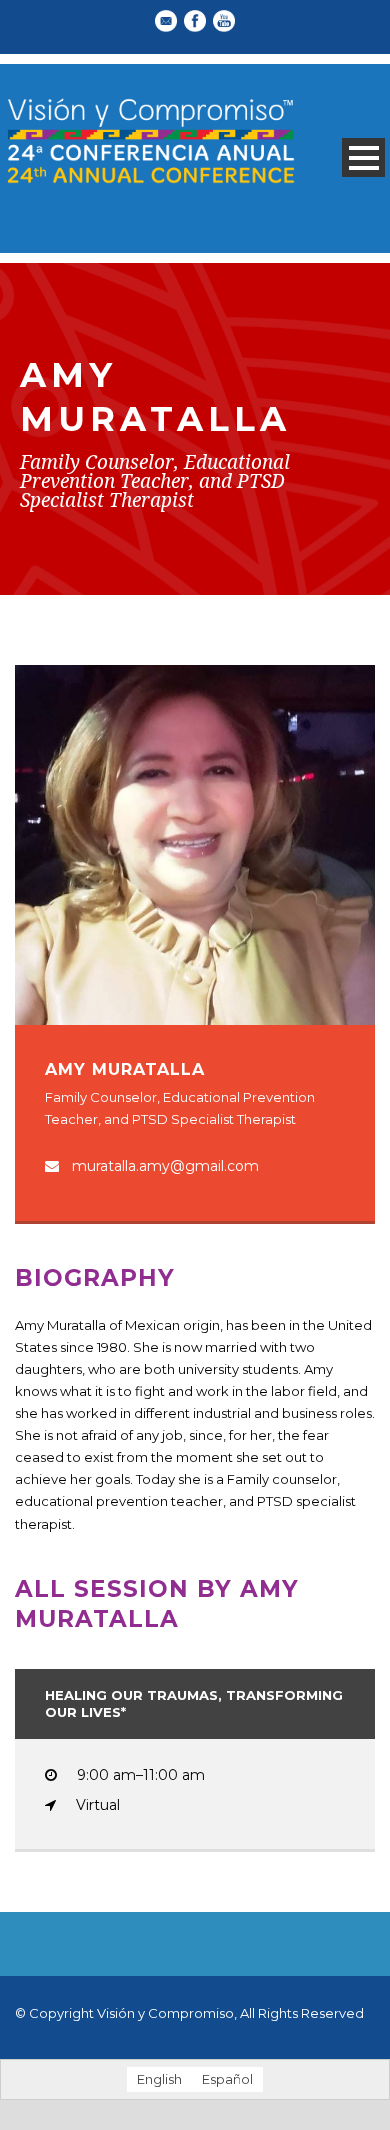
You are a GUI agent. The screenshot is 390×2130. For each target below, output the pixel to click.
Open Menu (363, 157)
